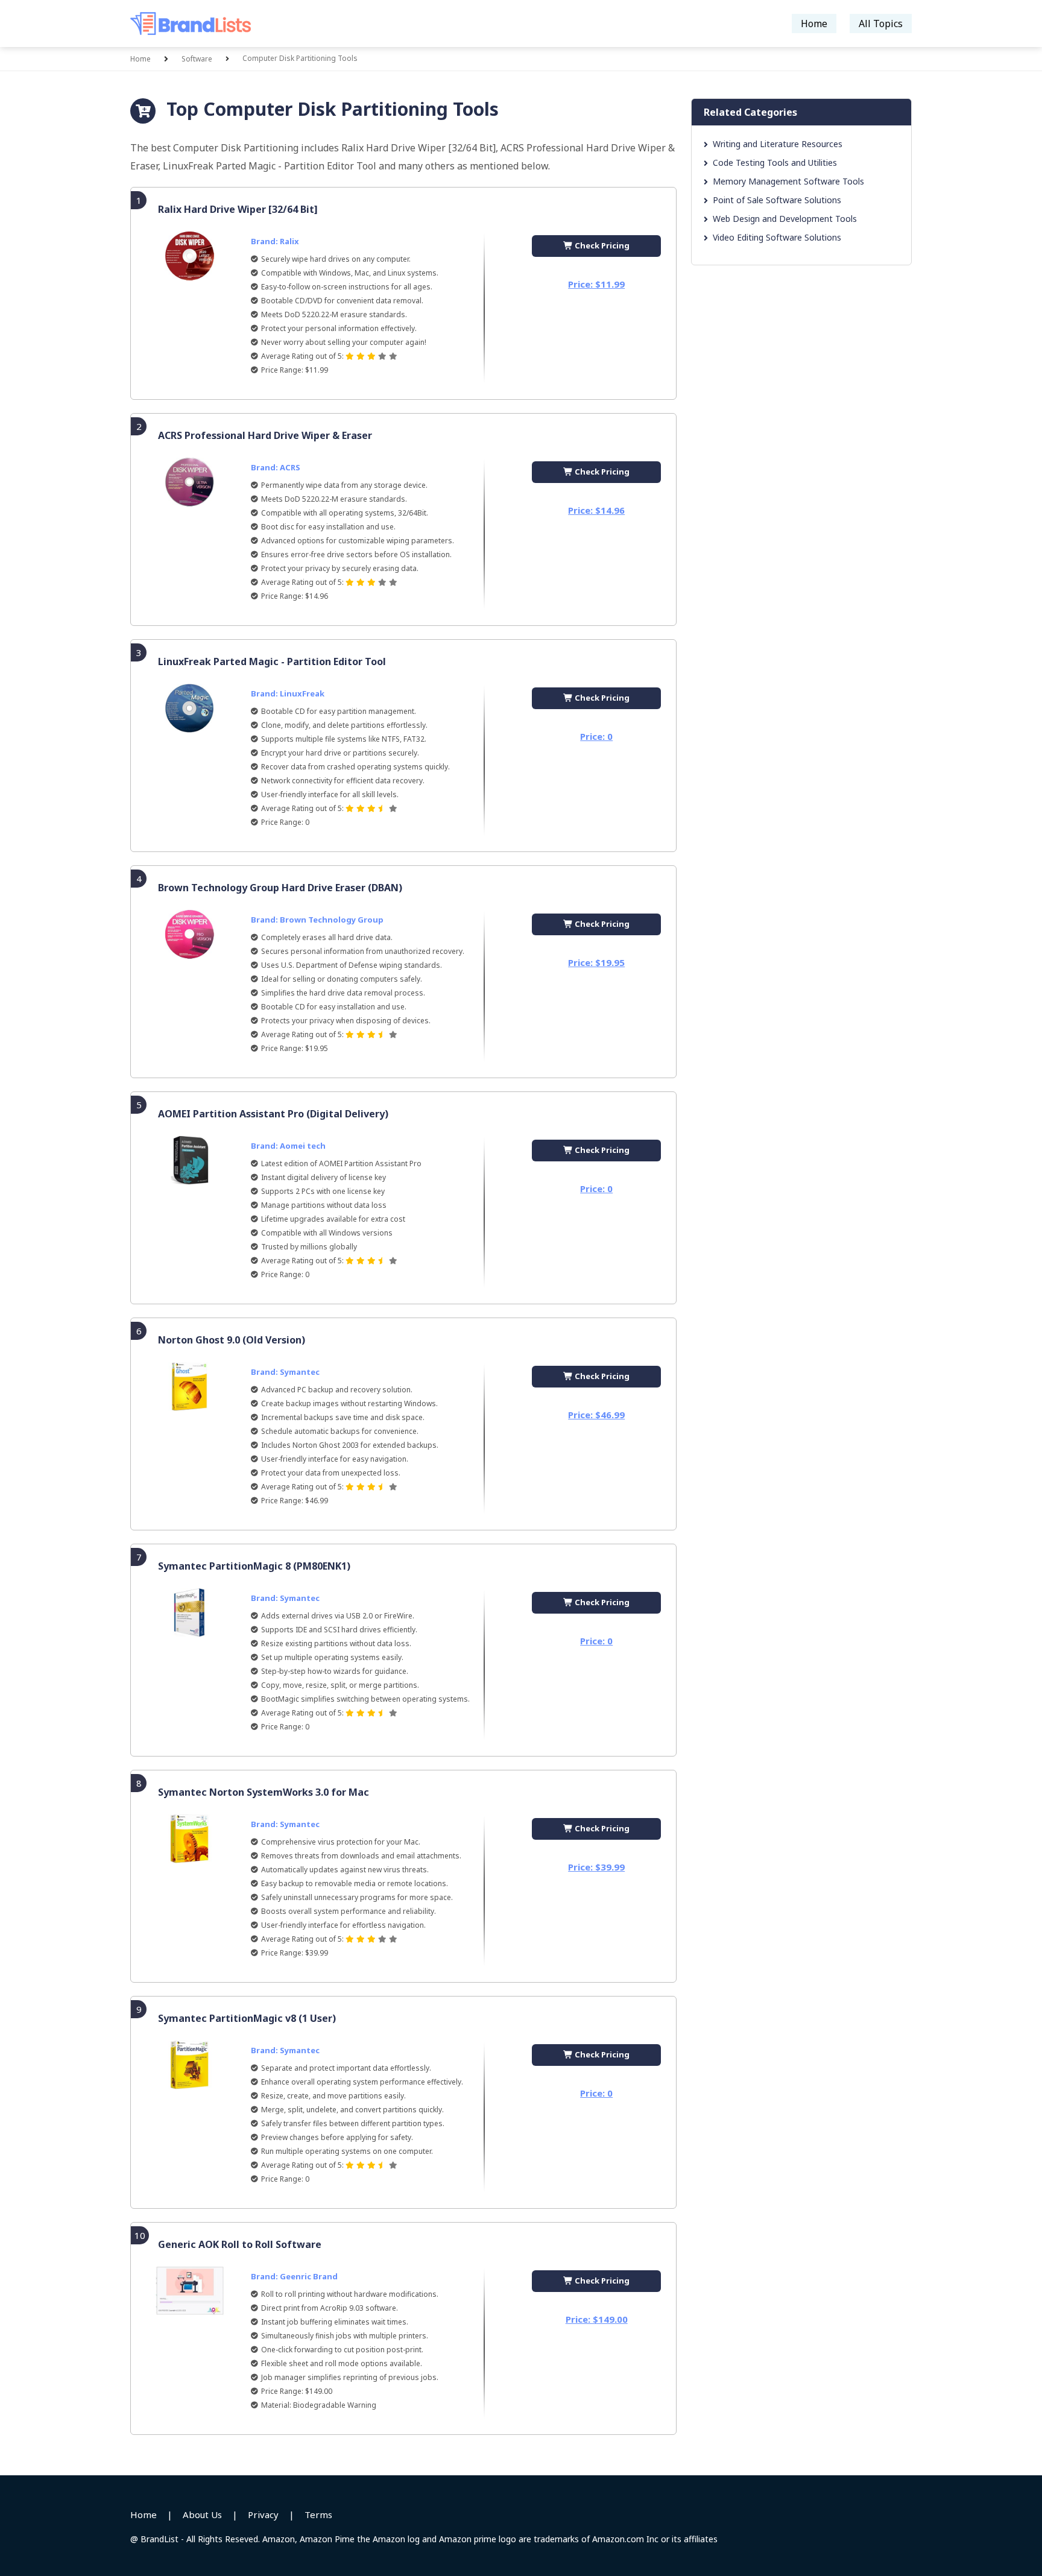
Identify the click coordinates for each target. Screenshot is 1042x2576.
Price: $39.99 (596, 1867)
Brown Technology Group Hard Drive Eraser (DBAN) (280, 888)
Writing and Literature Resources (778, 144)
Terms (318, 2514)
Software (197, 59)
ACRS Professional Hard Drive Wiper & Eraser (265, 435)
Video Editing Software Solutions (777, 237)
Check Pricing (601, 245)
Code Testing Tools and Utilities (775, 163)
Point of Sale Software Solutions (777, 200)
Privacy (263, 2514)
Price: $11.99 (596, 284)
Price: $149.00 (597, 2319)
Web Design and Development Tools (785, 219)
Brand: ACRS (276, 467)
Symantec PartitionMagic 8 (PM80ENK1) (254, 1566)
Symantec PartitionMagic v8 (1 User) (247, 2018)
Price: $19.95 (596, 962)
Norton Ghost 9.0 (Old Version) (232, 1340)
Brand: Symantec (285, 1372)
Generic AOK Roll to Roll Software (240, 2244)
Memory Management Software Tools (788, 181)
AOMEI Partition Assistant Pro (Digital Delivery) (273, 1114)
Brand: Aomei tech (288, 1146)
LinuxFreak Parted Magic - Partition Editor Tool (272, 661)
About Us (202, 2514)
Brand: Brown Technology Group (317, 920)
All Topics (881, 24)
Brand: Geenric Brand (294, 2276)
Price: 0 (596, 736)
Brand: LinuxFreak (288, 693)
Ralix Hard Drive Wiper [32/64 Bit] (238, 209)
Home (814, 24)
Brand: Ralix (275, 241)
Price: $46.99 (596, 1415)
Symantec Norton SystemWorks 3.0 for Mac (264, 1792)
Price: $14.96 (596, 510)
